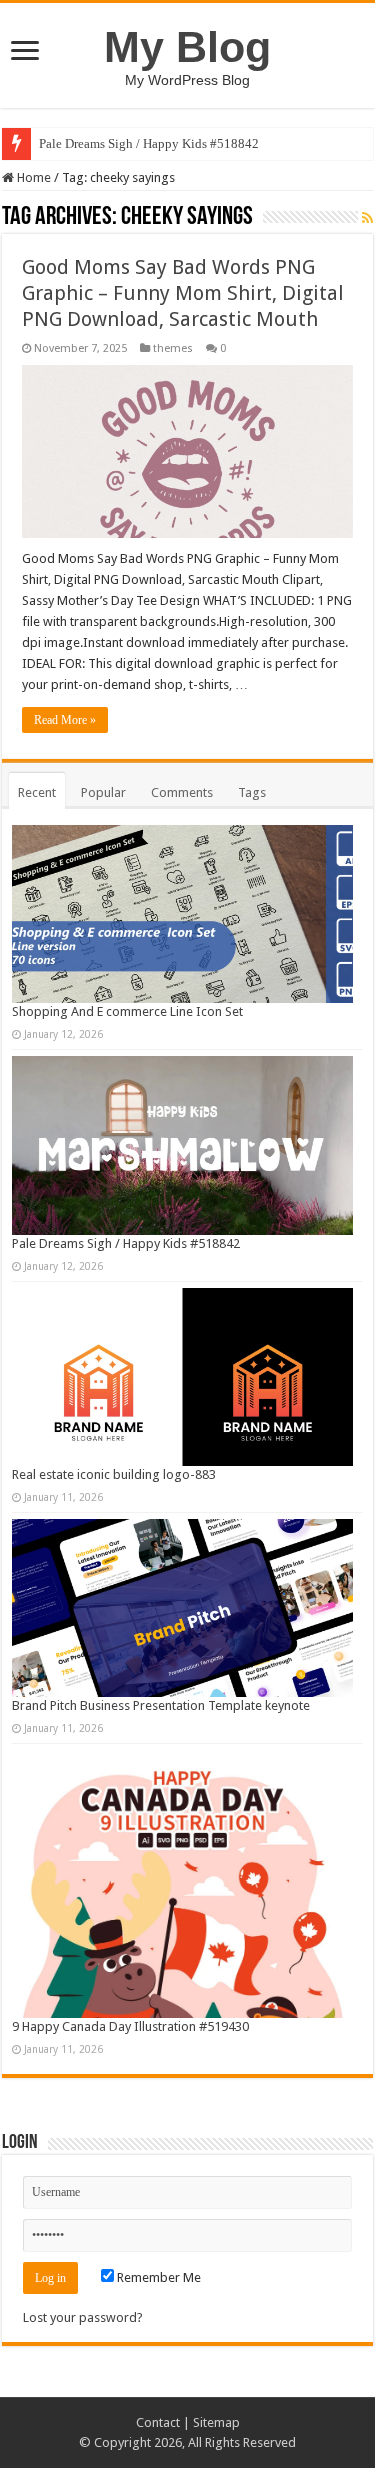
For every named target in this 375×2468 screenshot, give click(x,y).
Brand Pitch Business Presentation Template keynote (161, 1705)
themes (173, 348)
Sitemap (216, 2422)
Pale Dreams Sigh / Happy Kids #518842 (149, 143)
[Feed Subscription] (367, 218)
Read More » (65, 720)
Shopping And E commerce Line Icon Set (127, 1011)
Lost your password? (83, 2317)
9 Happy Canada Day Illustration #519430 (130, 2026)
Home (32, 177)
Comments (182, 792)
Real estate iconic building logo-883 (114, 1474)
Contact (158, 2422)
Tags (252, 792)
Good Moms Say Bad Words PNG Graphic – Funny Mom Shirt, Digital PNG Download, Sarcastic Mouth (183, 293)
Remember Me (157, 2277)
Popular (103, 792)
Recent (37, 792)
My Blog (187, 47)
